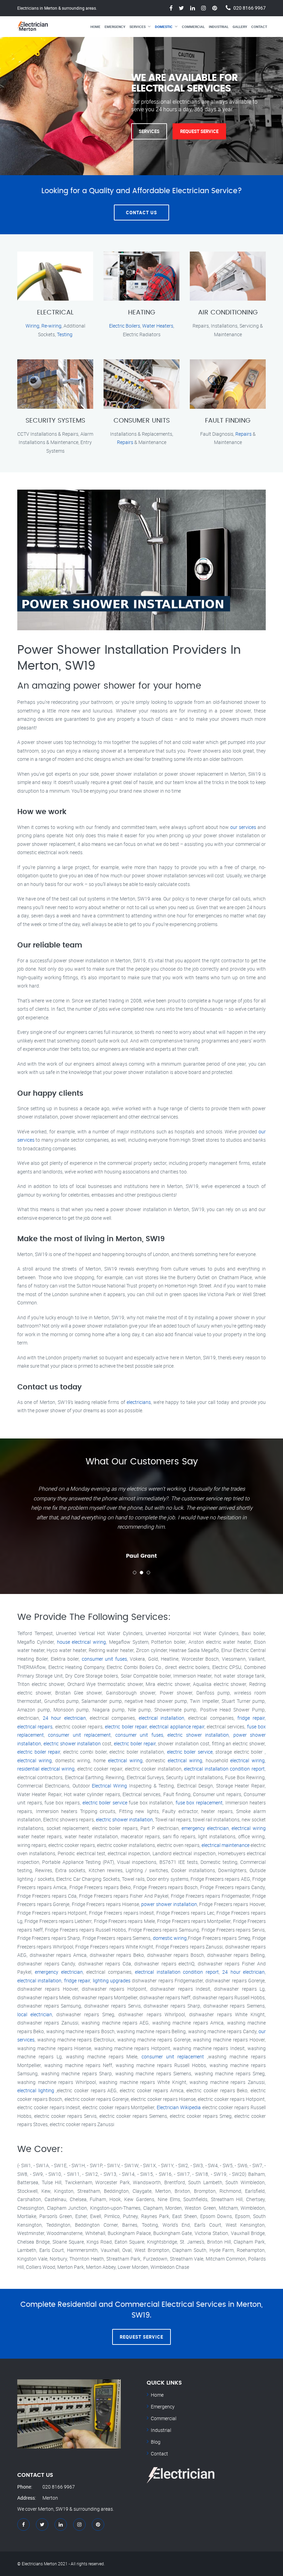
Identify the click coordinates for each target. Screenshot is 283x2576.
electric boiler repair (126, 1726)
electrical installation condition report (224, 1769)
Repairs (125, 442)
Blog (156, 2442)
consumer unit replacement (79, 1735)
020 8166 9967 (250, 8)
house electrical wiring (82, 1642)
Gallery (240, 27)
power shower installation (169, 1904)
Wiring (32, 326)
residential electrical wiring (46, 1769)
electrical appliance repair (177, 1726)
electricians (139, 1402)
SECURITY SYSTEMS (55, 421)
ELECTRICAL (55, 313)
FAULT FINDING (228, 421)
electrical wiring (35, 1760)
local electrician (35, 2014)
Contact (259, 27)
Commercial (193, 27)
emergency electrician (205, 1828)
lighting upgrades (112, 1980)
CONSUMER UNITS (142, 421)
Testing (65, 334)
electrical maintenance (226, 1845)
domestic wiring (170, 1938)
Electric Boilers (125, 326)
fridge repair (251, 1718)
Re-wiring (51, 326)
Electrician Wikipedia (179, 2107)
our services (243, 827)
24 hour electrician (64, 1718)
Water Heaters (158, 326)
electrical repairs (35, 1726)
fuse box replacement (199, 1803)
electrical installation (162, 1718)
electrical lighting (36, 2090)
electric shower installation (198, 1735)
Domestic (164, 27)
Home (95, 27)
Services (138, 27)
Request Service (199, 131)
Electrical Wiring (109, 1786)
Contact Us (141, 213)
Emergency (115, 27)
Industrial (219, 27)
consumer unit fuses (104, 1659)
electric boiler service (190, 1752)
